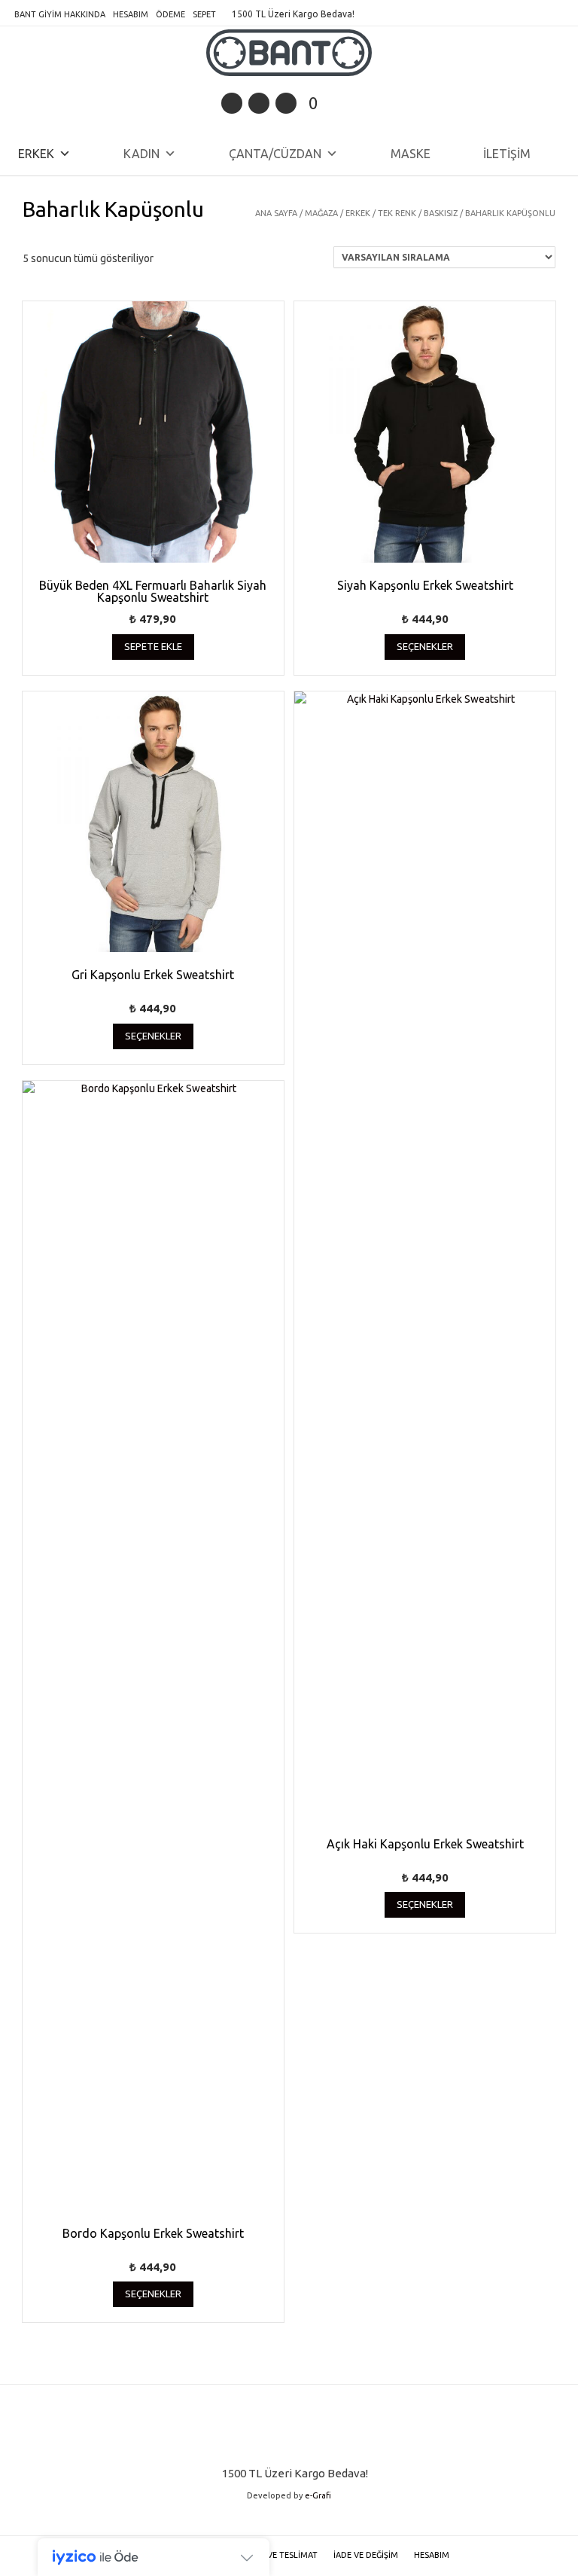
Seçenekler (425, 646)
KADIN (141, 154)
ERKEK (36, 154)
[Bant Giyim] (289, 53)
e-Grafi (318, 2495)
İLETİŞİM (507, 154)
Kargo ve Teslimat (277, 2555)
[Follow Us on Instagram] (286, 103)
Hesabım (131, 14)
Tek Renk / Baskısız (418, 213)
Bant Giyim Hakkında (60, 14)
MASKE (411, 154)
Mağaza (321, 213)
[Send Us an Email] (232, 103)
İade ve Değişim (366, 2555)
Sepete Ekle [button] (153, 646)
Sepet (204, 14)
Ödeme (170, 14)
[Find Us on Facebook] (259, 103)
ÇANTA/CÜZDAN (275, 154)
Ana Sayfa (276, 213)
